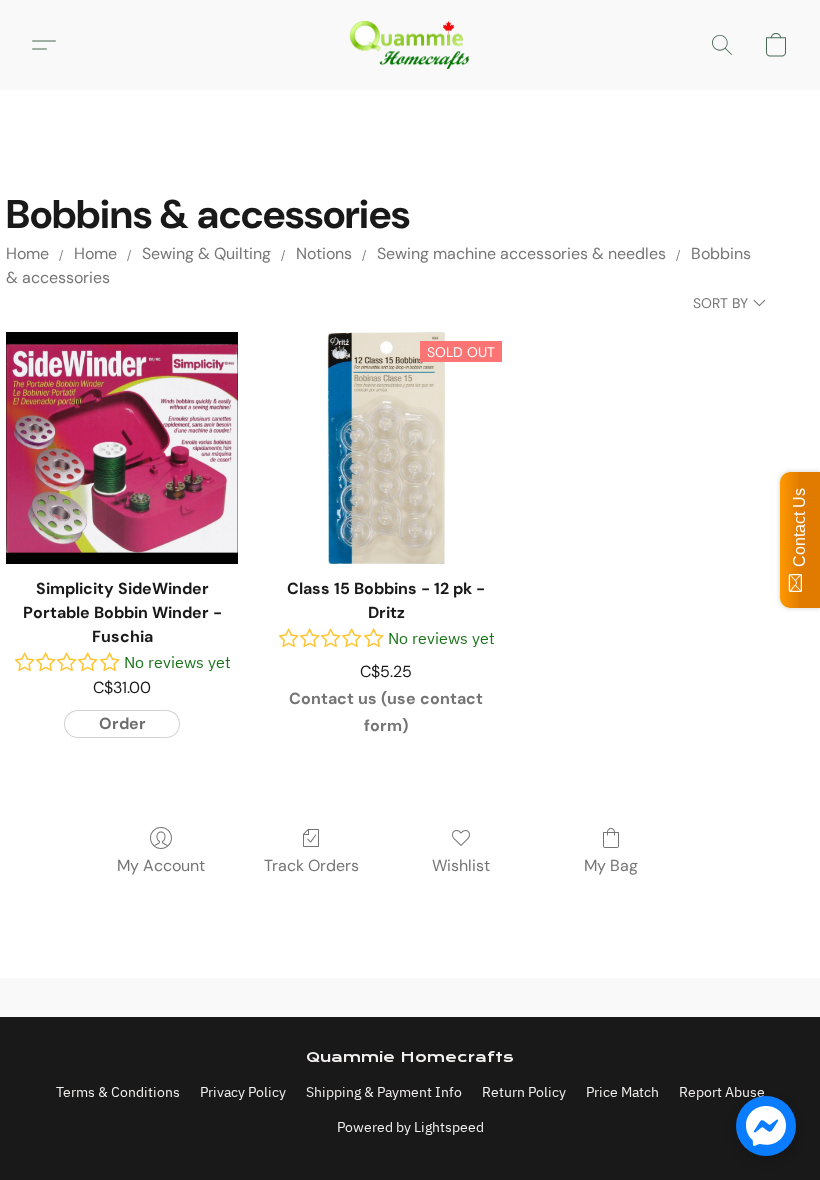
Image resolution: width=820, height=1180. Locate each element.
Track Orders (311, 865)
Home (27, 253)
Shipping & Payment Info (384, 1092)
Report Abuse (722, 1092)
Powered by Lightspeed (410, 1127)
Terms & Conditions (118, 1092)
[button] (410, 45)
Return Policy (524, 1092)
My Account (161, 865)
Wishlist (461, 865)
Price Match (622, 1092)
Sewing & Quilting (206, 253)
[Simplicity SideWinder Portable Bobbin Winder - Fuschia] (122, 448)
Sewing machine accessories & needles (521, 253)
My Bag (611, 865)
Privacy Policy (243, 1092)
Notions (324, 253)
